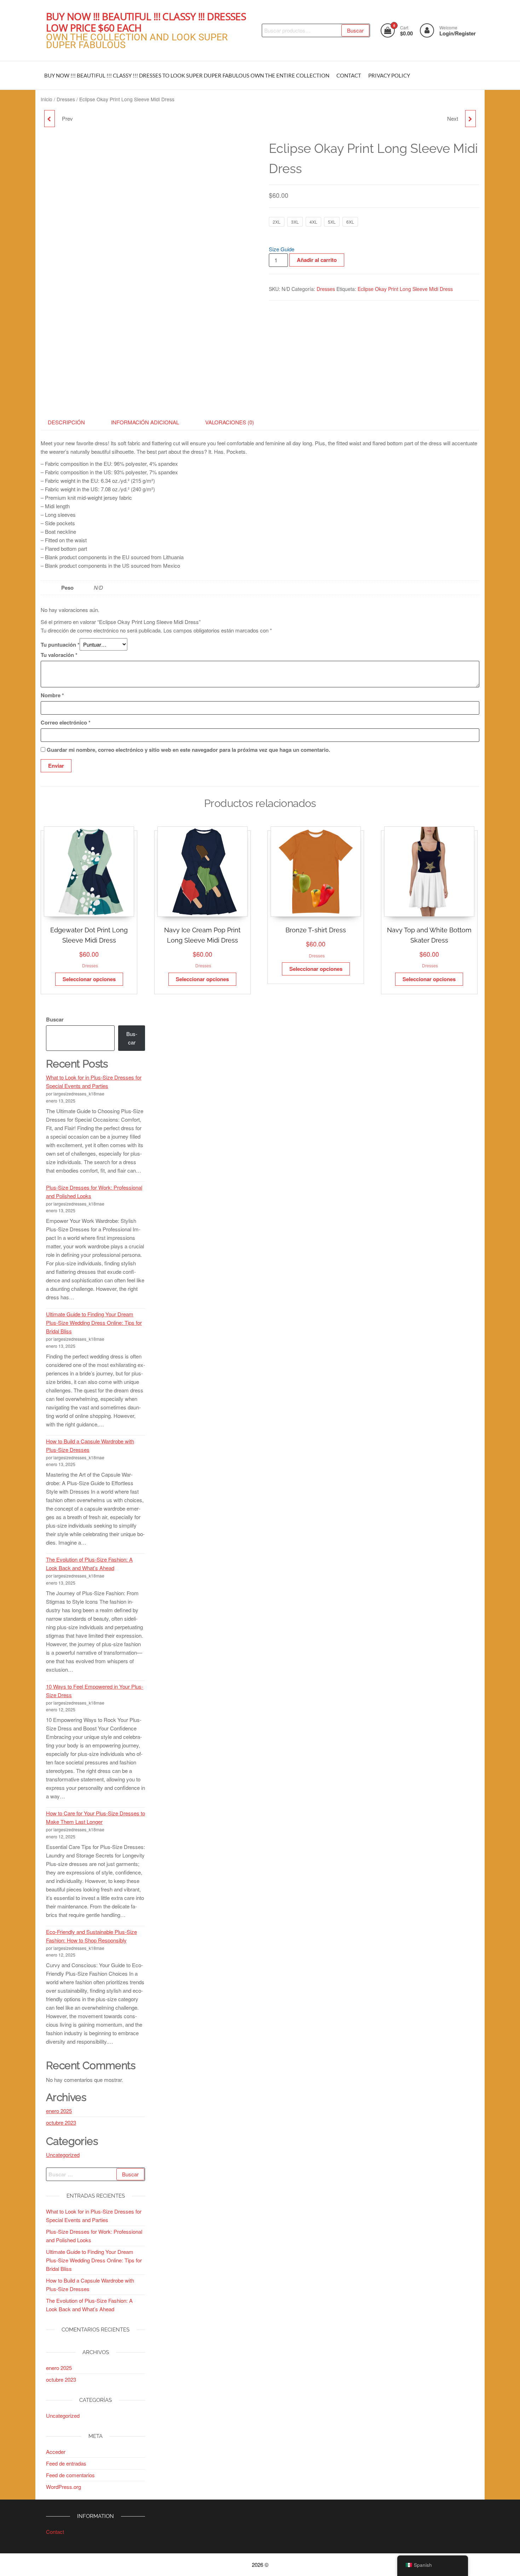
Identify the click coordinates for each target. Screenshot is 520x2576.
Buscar (355, 30)
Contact (55, 2532)
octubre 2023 (61, 2122)
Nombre (52, 695)
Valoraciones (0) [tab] (230, 422)
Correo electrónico (66, 722)
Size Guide (282, 249)
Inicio (47, 99)
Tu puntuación (60, 645)
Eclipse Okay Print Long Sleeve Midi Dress (405, 289)
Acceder (56, 2452)
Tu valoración (59, 655)
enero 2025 (59, 2111)
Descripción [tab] (66, 422)
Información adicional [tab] (145, 422)
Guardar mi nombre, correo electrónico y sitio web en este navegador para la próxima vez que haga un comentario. (188, 750)
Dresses (66, 99)
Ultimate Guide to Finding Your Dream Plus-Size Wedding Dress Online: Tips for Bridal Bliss (94, 1323)
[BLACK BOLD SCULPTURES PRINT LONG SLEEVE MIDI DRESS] (470, 119)
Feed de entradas (66, 2463)
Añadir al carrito (317, 260)
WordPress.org (63, 2487)
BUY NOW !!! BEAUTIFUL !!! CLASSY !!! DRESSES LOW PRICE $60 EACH (146, 22)
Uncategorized (63, 2155)
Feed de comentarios (70, 2475)
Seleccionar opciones (89, 979)
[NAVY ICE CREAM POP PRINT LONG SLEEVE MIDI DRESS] (50, 119)
